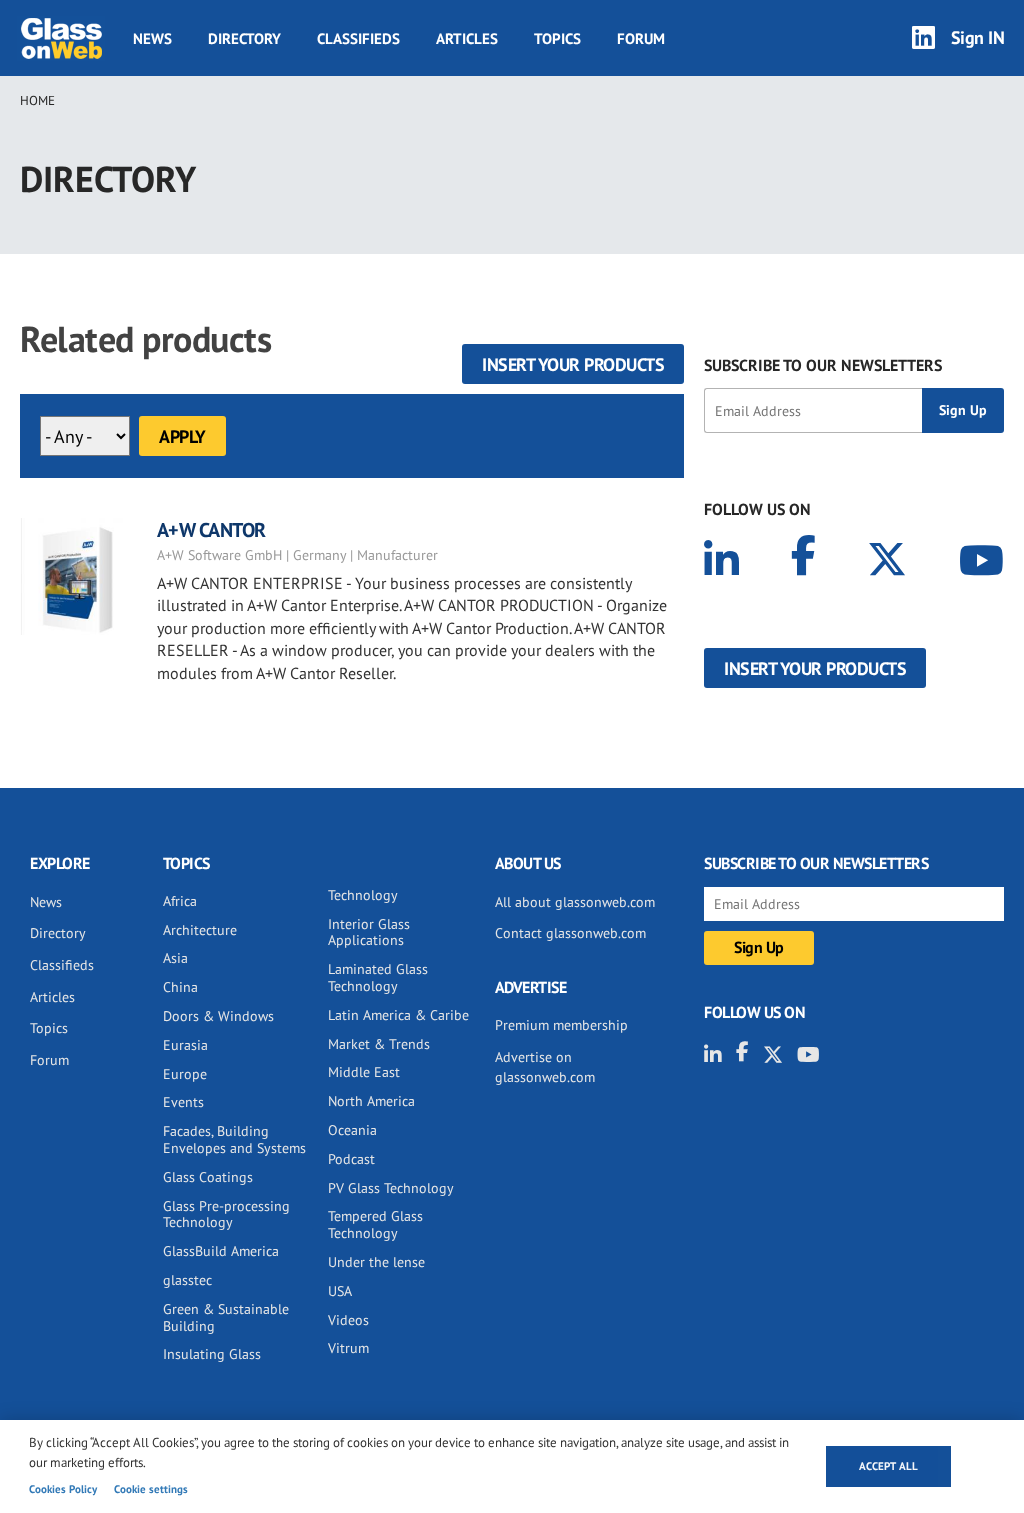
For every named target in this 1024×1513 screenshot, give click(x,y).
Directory (244, 38)
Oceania (352, 1130)
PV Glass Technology (391, 1188)
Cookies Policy (63, 1489)
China (180, 987)
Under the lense (376, 1262)
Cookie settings (151, 1489)
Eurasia (185, 1045)
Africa (180, 901)
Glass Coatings (208, 1177)
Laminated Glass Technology (378, 977)
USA (340, 1291)
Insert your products (573, 364)
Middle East (364, 1072)
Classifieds (358, 38)
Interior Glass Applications (369, 932)
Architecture (200, 930)
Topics (557, 38)
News (152, 38)
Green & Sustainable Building (226, 1317)
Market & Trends (379, 1044)
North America (371, 1101)
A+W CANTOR (211, 530)
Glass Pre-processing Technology (226, 1214)
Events (183, 1102)
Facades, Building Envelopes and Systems (234, 1139)
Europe (185, 1074)
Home (37, 100)
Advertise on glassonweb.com (545, 1067)
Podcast (351, 1159)
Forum (641, 38)
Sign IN (978, 37)
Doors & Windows (218, 1016)
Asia (175, 958)
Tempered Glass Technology (375, 1224)
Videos (348, 1320)
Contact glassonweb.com (570, 933)
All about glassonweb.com (575, 902)
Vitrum (348, 1348)
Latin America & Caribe (398, 1015)
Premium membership (561, 1025)
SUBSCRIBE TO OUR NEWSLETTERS (823, 365)
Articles (467, 38)
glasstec (187, 1280)
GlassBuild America (221, 1251)
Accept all (888, 1466)
